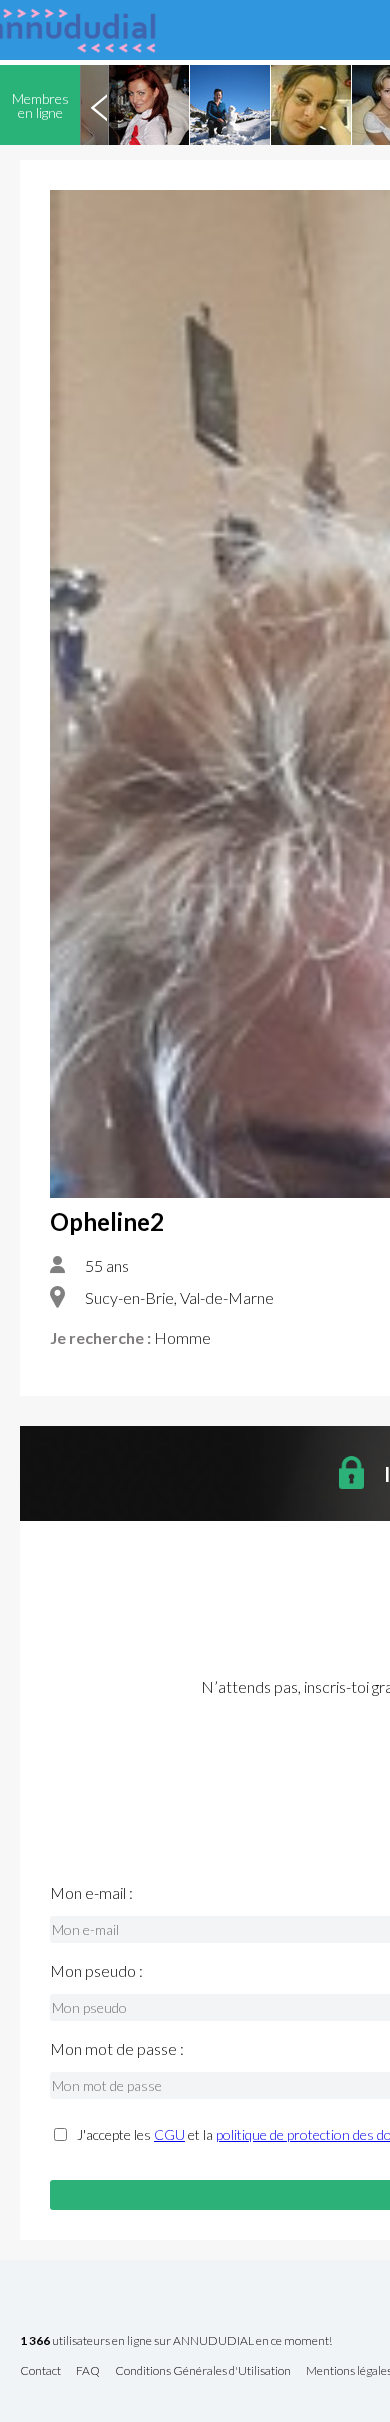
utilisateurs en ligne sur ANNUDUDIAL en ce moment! (176, 2341)
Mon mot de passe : (117, 2049)
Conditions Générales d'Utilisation (203, 2371)
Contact (40, 2371)
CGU (169, 2134)
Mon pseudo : (96, 1971)
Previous (99, 105)
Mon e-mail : (91, 1893)
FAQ (88, 2371)
